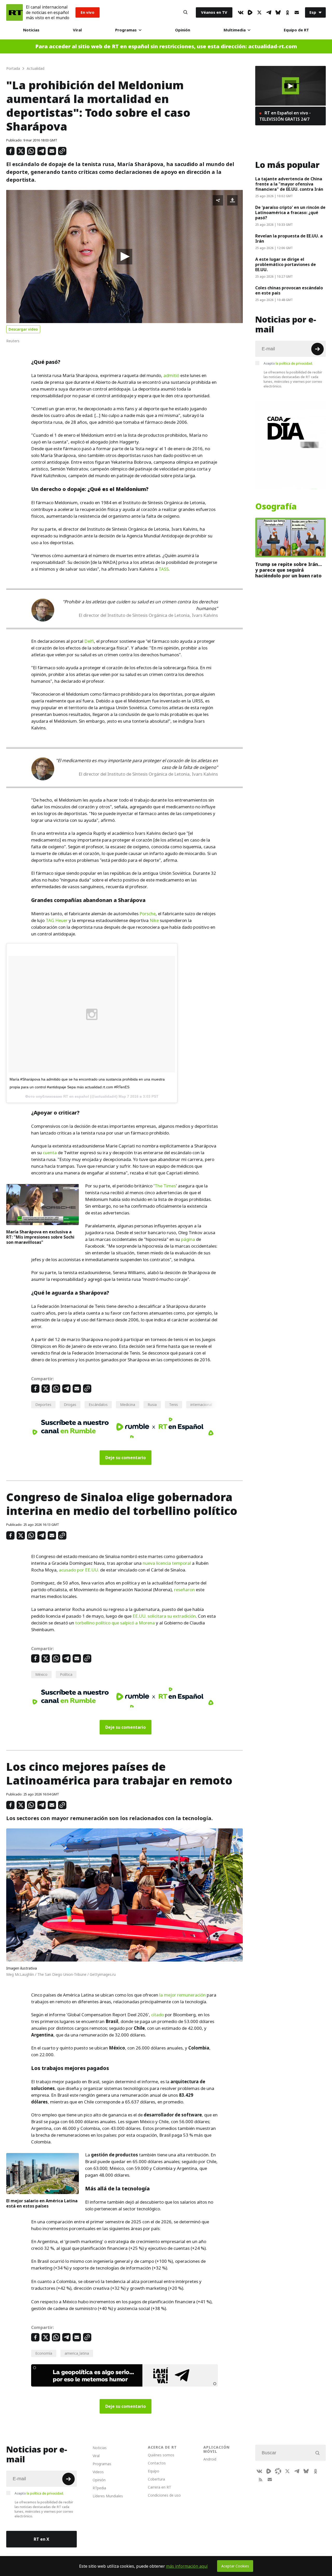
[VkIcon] (241, 12)
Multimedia (235, 30)
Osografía (276, 507)
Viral (77, 30)
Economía (44, 2353)
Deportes (43, 1405)
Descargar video (23, 329)
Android (210, 2459)
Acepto (288, 363)
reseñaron (184, 1590)
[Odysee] (278, 2471)
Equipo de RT (296, 30)
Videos (98, 2472)
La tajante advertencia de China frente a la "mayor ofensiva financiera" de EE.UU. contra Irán (289, 184)
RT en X (41, 2539)
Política (66, 1674)
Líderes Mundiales (108, 2496)
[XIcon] (259, 12)
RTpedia (99, 2488)
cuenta (50, 1153)
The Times (165, 1186)
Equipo (154, 2471)
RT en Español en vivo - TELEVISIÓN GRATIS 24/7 (285, 116)
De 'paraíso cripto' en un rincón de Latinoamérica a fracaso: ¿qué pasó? (290, 213)
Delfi (89, 641)
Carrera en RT (160, 2487)
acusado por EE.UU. (79, 1570)
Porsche (148, 914)
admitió (171, 375)
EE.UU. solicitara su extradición (164, 1616)
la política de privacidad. (294, 363)
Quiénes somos (161, 2455)
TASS (164, 569)
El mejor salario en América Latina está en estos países (42, 2203)
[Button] (185, 12)
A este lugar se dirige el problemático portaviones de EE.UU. (286, 264)
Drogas (70, 1405)
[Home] (15, 12)
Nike (154, 920)
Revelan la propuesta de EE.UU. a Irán (289, 238)
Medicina (128, 1405)
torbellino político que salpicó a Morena (115, 1623)
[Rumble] (250, 12)
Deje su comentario (126, 1458)
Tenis (174, 1405)
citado (158, 2015)
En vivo (88, 12)
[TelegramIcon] (269, 12)
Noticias (31, 30)
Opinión (183, 30)
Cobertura (156, 2479)
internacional (201, 1405)
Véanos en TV (214, 12)
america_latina (77, 2353)
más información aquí (187, 2566)
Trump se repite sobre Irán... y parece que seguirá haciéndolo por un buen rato (289, 570)
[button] (125, 257)
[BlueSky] (278, 12)
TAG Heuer (57, 920)
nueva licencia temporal (167, 1563)
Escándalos (98, 1405)
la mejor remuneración (182, 1995)
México (41, 1674)
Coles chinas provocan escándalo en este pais (289, 290)
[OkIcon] (287, 12)
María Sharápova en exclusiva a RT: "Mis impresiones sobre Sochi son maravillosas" (40, 1237)
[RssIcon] (260, 2479)
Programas (126, 30)
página (188, 1239)
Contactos (157, 2463)
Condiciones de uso (164, 2495)
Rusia (152, 1405)
